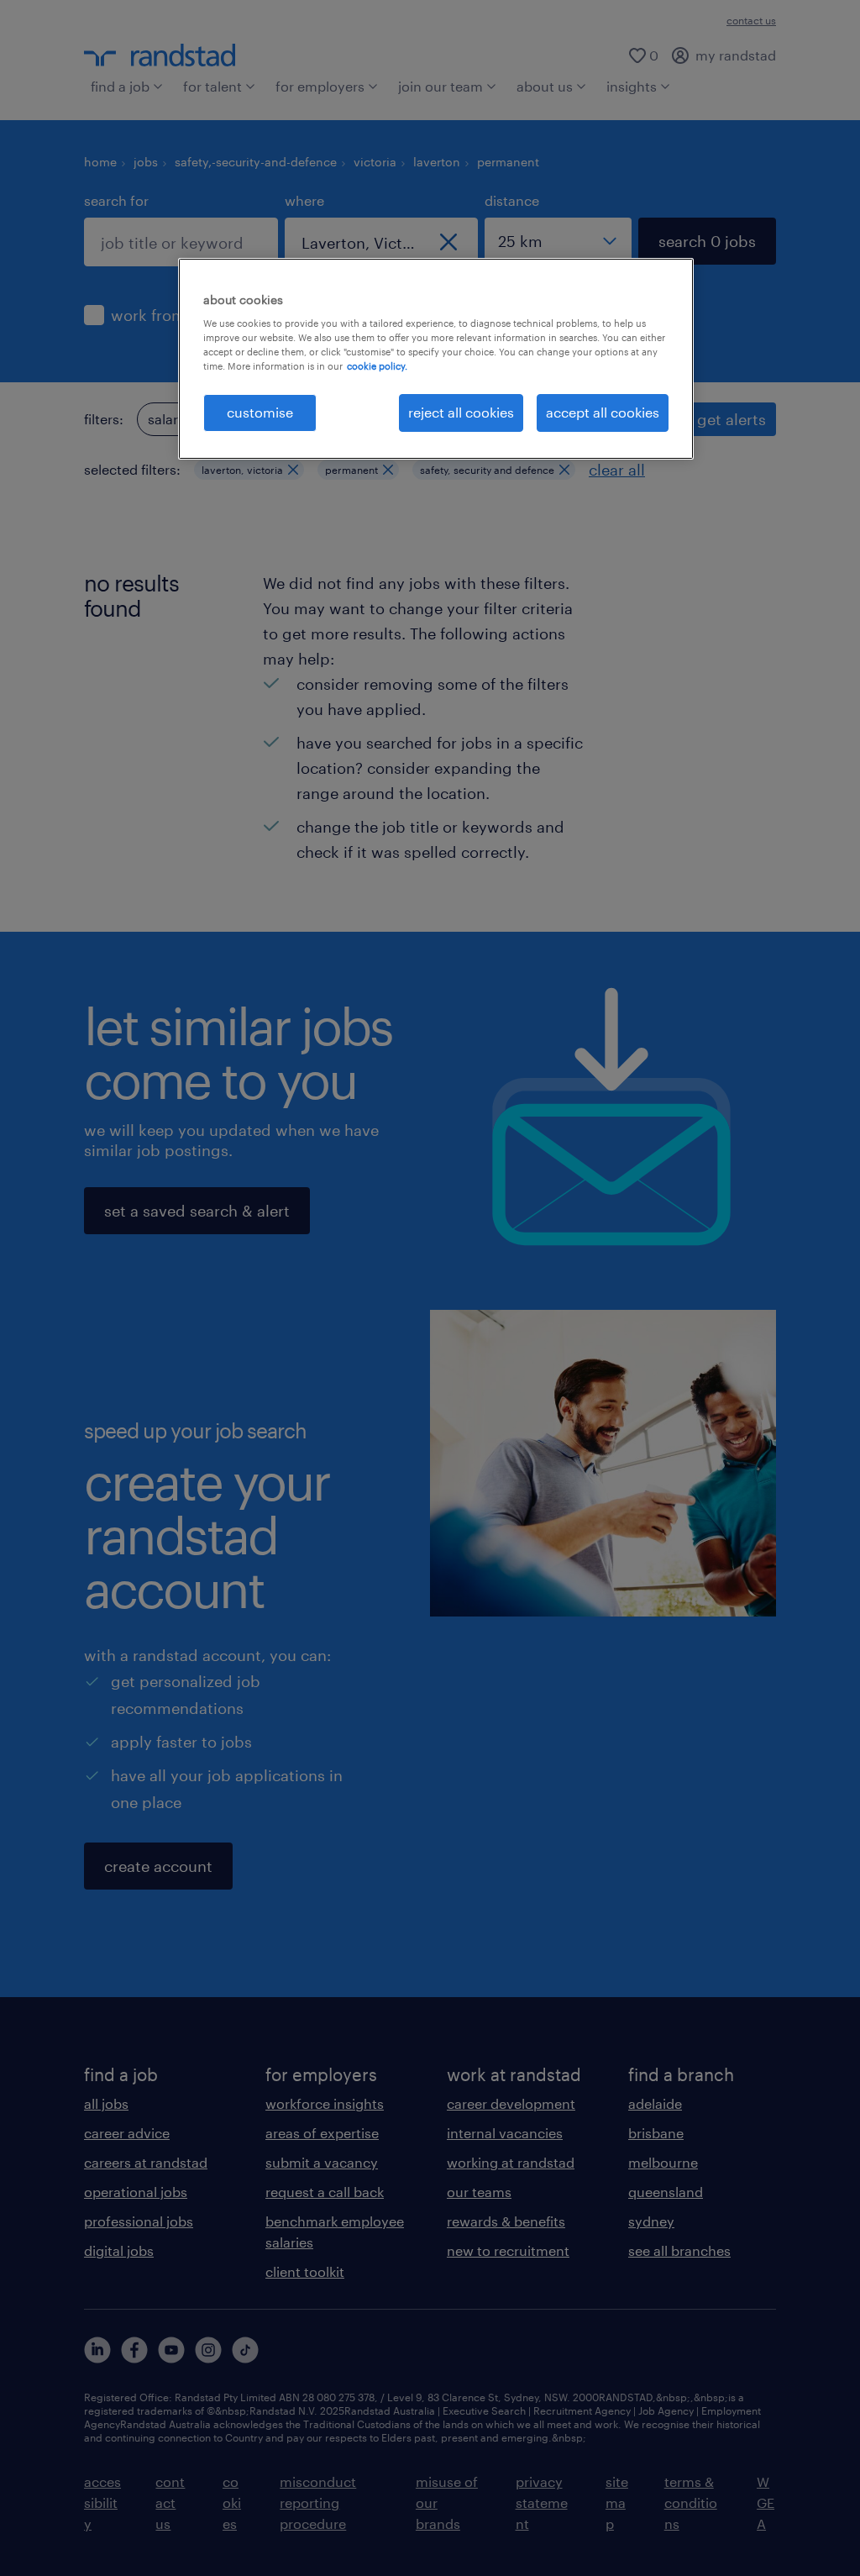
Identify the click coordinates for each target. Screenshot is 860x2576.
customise (260, 412)
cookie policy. (377, 366)
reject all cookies (461, 412)
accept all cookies (603, 412)
